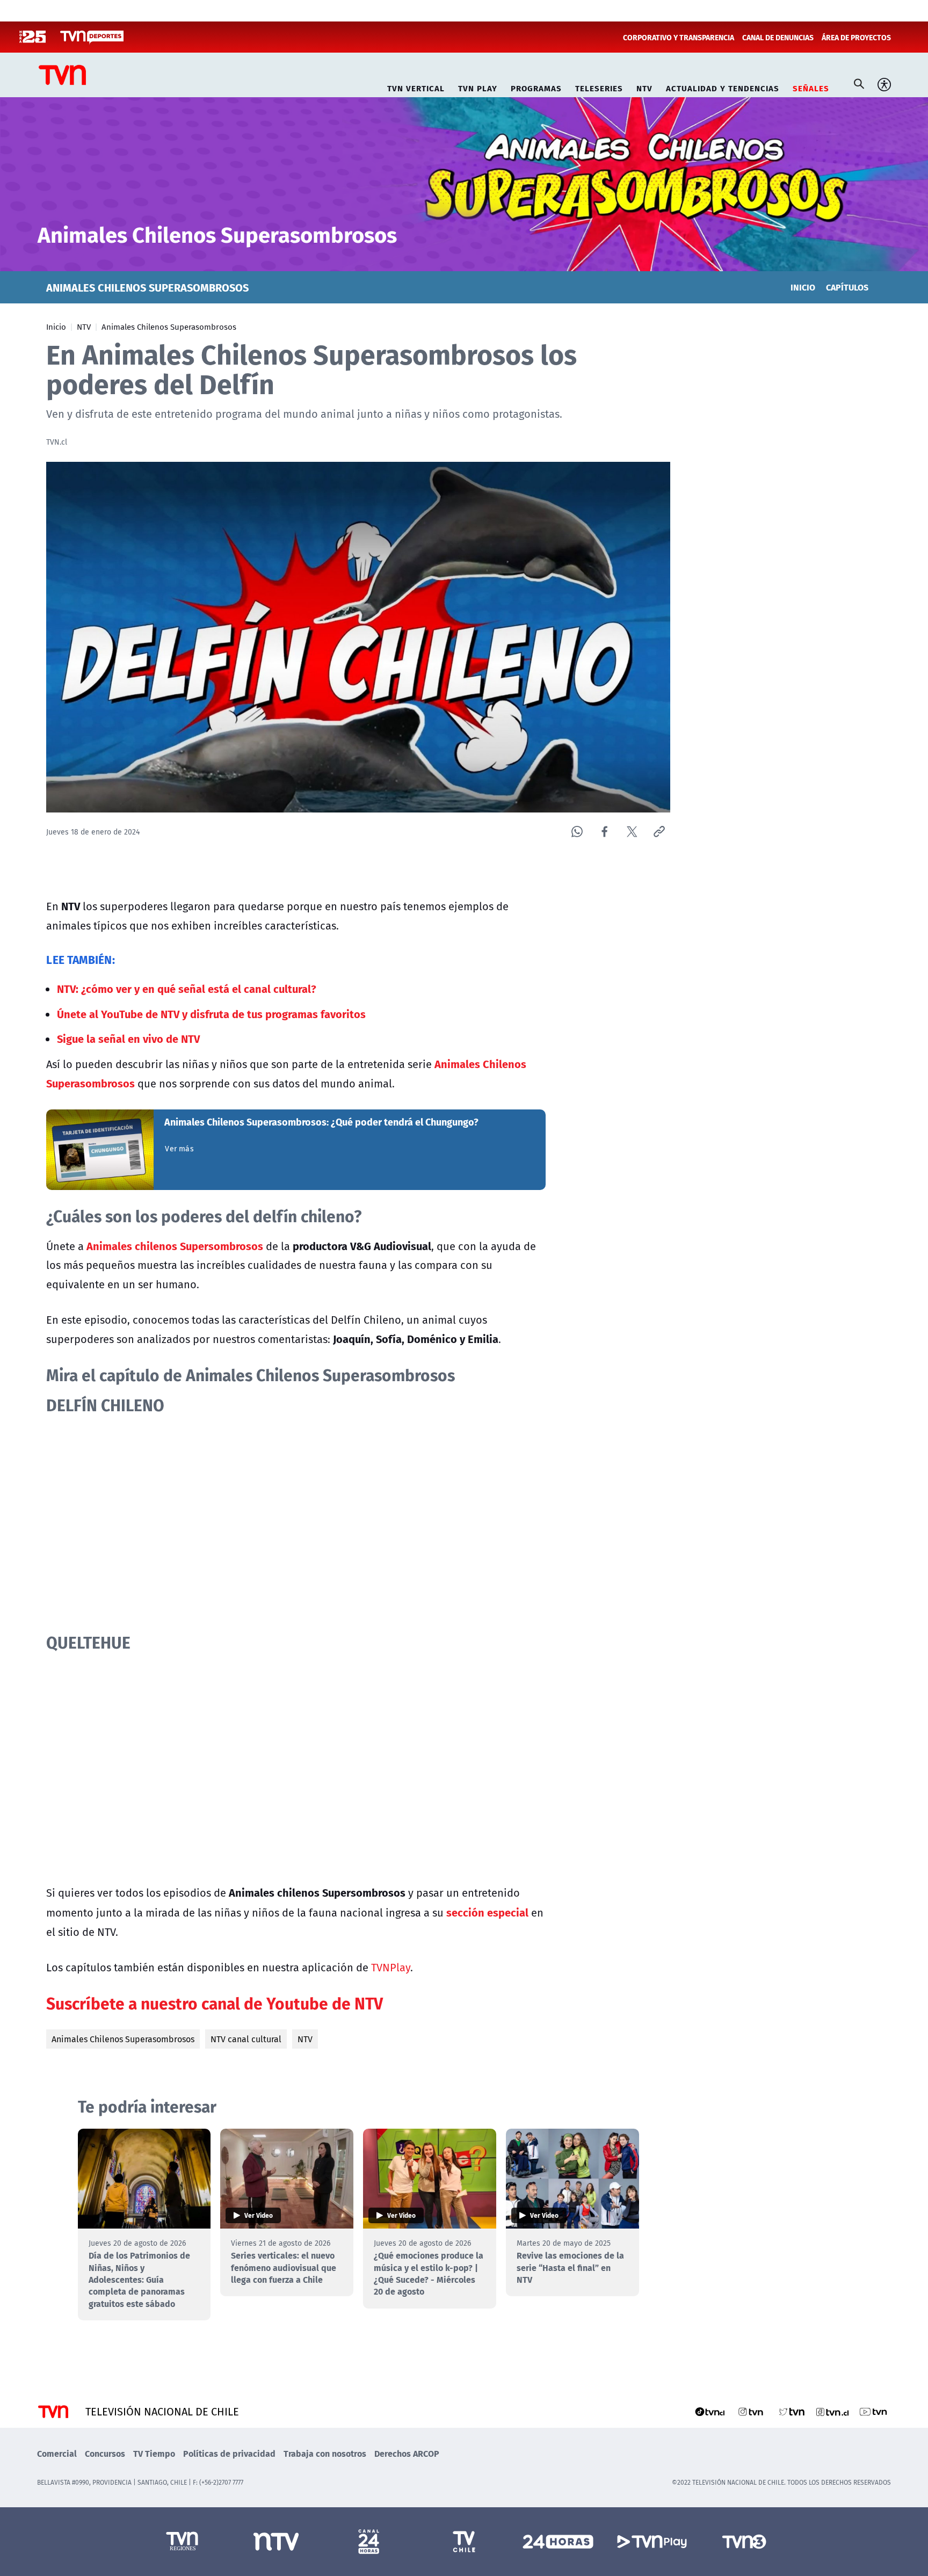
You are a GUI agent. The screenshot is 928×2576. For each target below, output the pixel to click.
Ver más (179, 1149)
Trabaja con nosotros (325, 2453)
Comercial (57, 2453)
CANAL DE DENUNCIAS (778, 37)
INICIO (803, 287)
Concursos (105, 2453)
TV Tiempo (154, 2453)
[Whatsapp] (577, 832)
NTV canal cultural (246, 2039)
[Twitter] (632, 832)
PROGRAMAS (536, 87)
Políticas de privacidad (229, 2453)
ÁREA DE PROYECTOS (856, 37)
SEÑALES (811, 87)
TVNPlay (391, 1967)
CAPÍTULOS (847, 287)
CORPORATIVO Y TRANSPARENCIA (679, 37)
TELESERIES (599, 87)
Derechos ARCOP (407, 2453)
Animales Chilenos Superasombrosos (169, 326)
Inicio (56, 326)
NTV (644, 87)
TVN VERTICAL (416, 87)
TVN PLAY (478, 87)
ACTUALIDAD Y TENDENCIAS (723, 87)
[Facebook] (604, 832)
